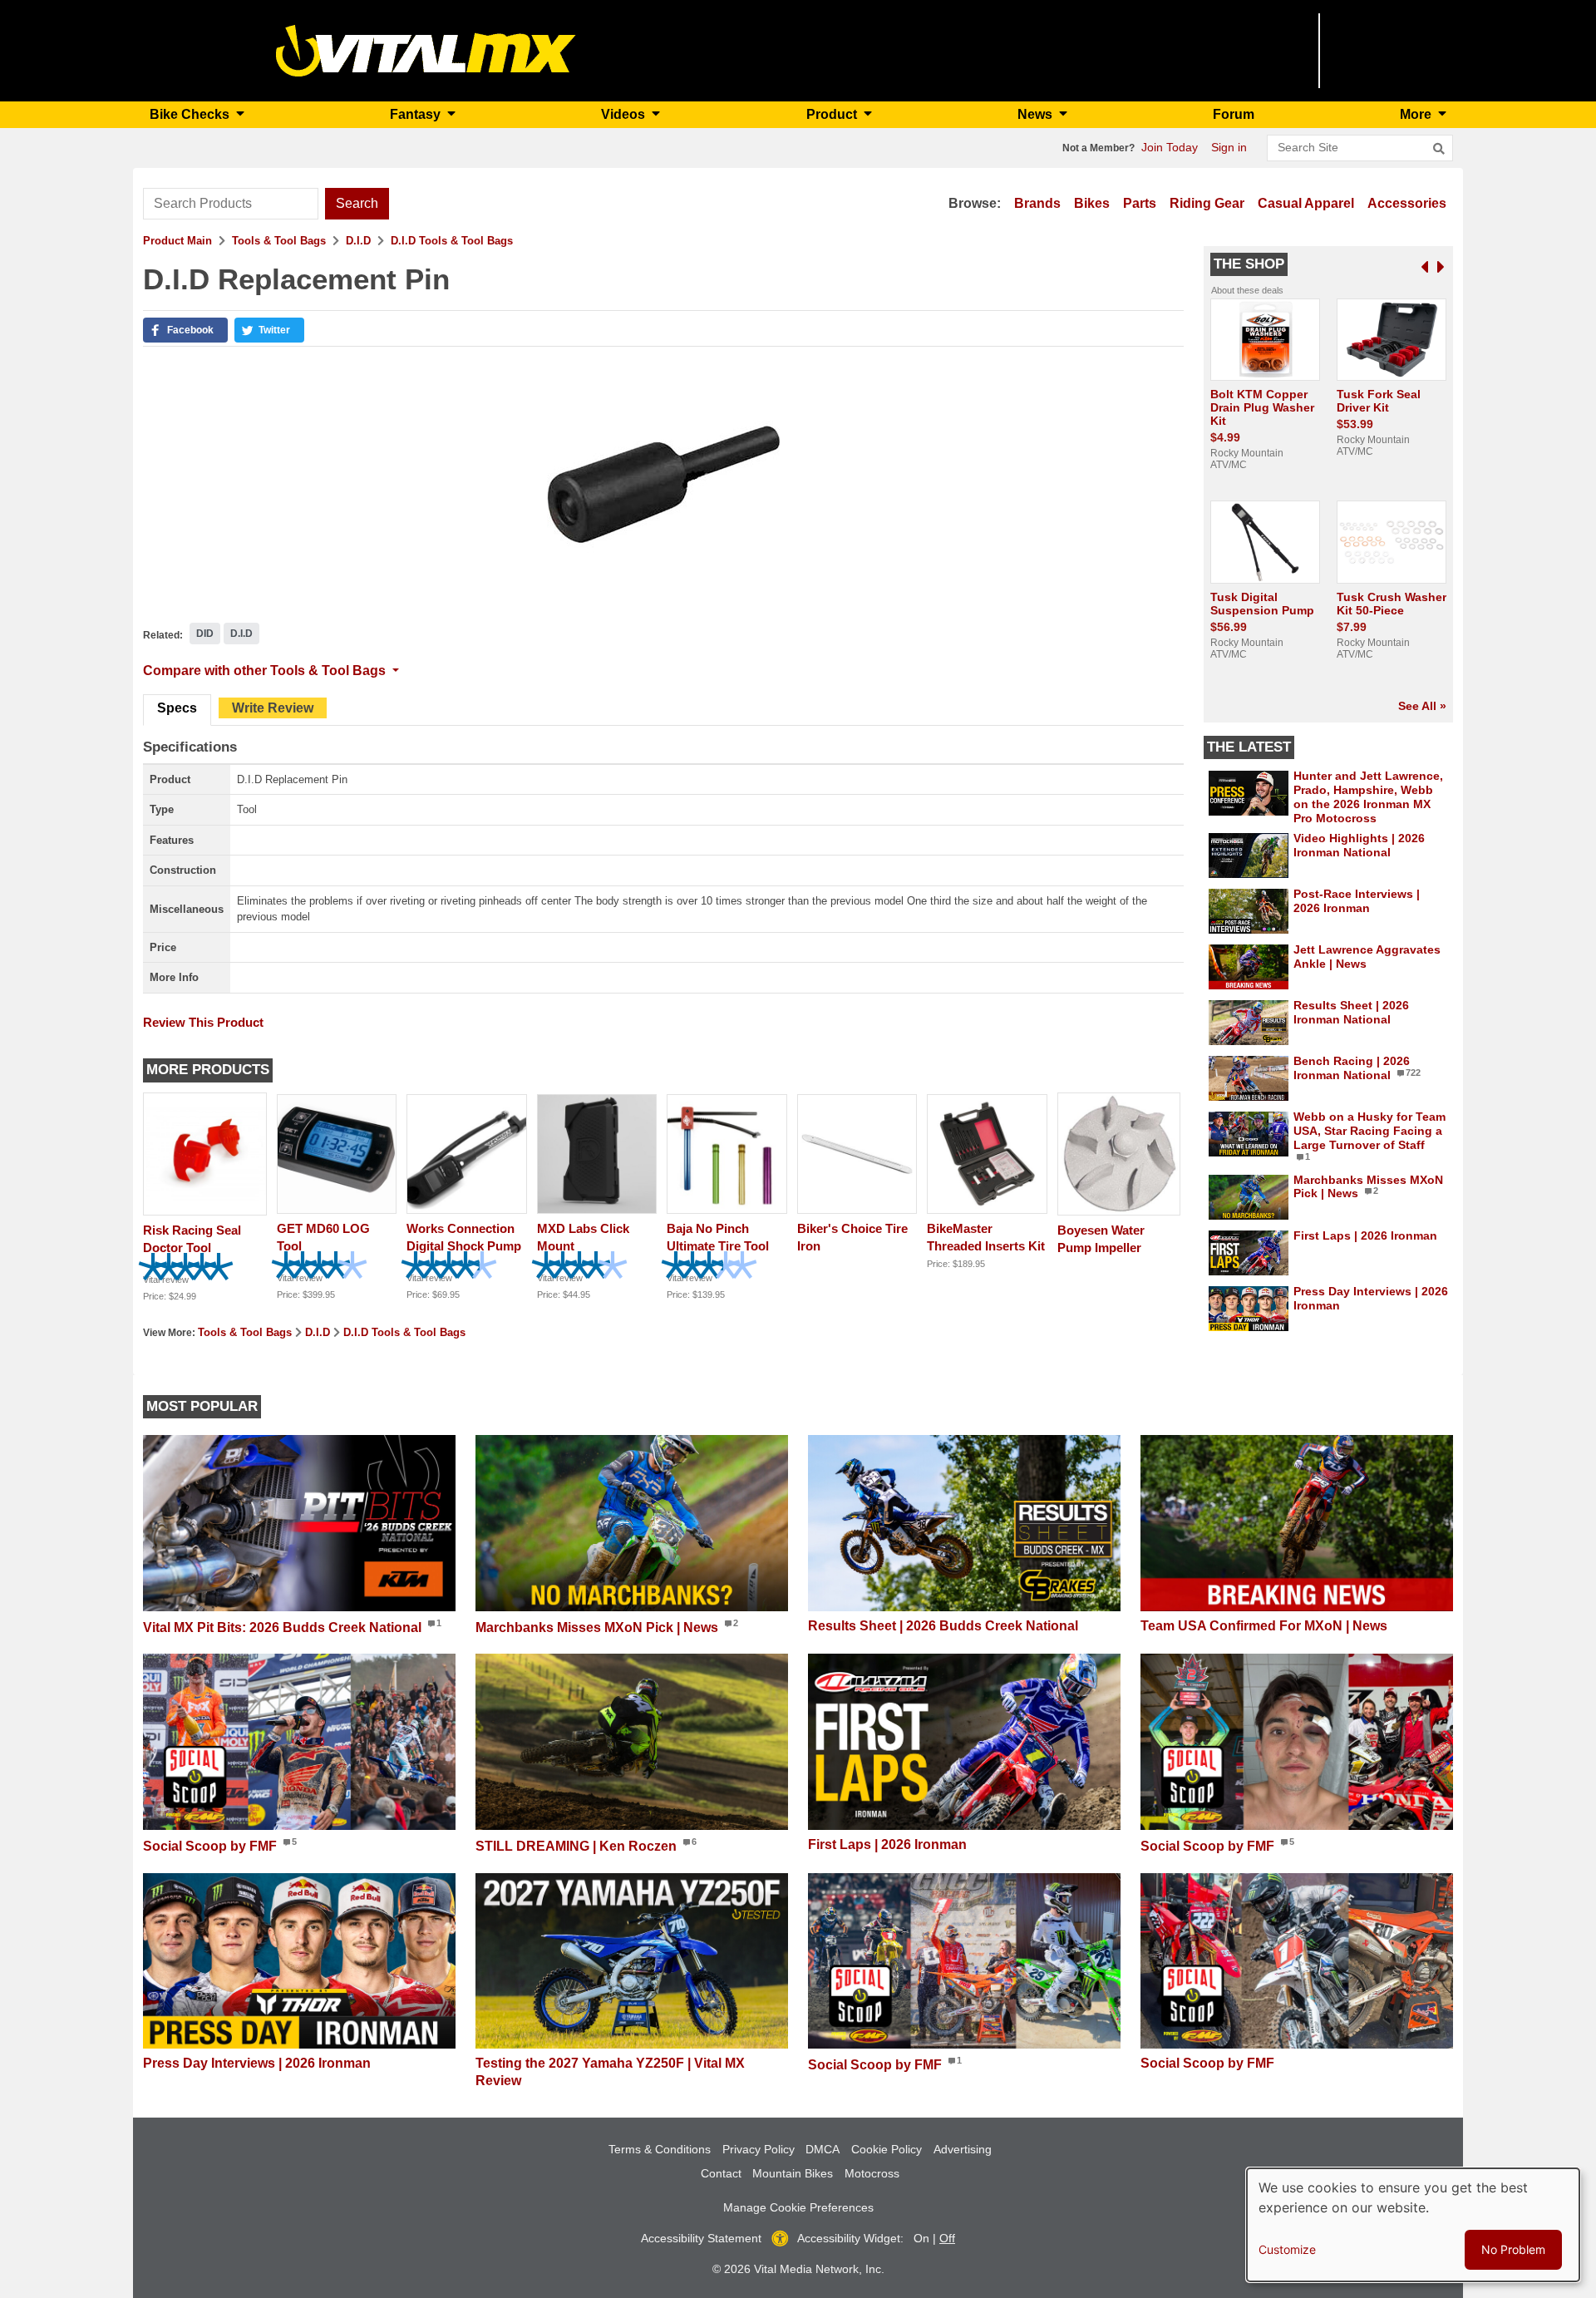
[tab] (177, 710)
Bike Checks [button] (191, 114)
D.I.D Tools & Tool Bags (452, 241)
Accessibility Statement (701, 2238)
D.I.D (358, 241)
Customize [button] (1287, 2249)
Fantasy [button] (417, 114)
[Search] (1439, 149)
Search (357, 203)
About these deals (1247, 290)
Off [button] (947, 2238)
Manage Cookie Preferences (798, 2207)
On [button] (921, 2238)
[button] (185, 330)
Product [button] (833, 114)
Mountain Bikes (793, 2173)
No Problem (1513, 2249)
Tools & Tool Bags (279, 241)
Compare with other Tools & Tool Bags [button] (266, 671)
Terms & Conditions (660, 2149)
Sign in (1229, 147)
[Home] (426, 49)
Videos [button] (625, 114)
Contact (721, 2173)
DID (205, 634)
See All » (1422, 706)
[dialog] (1413, 2225)
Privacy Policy (759, 2149)
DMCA (823, 2149)
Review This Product (203, 1022)
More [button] (1417, 114)
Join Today (1170, 147)
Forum (1234, 114)
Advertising (963, 2149)
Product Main (177, 241)
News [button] (1037, 114)
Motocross (872, 2173)
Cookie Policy (887, 2149)
